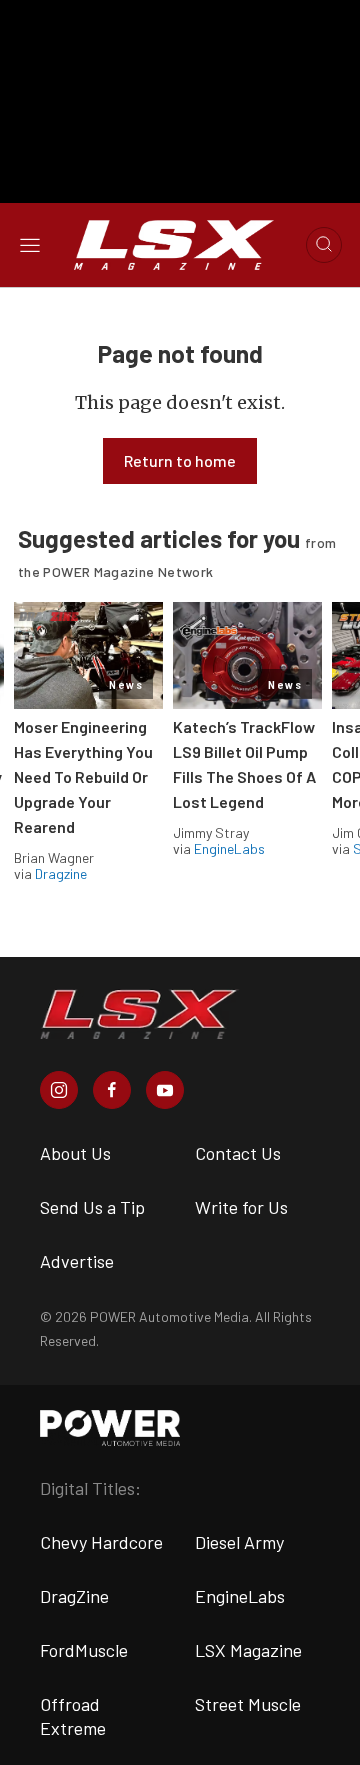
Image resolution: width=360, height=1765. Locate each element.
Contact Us (238, 1153)
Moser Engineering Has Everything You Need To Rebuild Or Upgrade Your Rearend (83, 776)
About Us (75, 1153)
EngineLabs (229, 848)
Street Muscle (248, 1704)
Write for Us (241, 1207)
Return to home (180, 460)
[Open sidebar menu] (30, 244)
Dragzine (61, 873)
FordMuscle (84, 1650)
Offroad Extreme (73, 1716)
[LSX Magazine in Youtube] (165, 1090)
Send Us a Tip (92, 1207)
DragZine (74, 1596)
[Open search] (324, 245)
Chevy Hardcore (101, 1542)
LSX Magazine (248, 1650)
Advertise (77, 1261)
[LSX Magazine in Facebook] (112, 1090)
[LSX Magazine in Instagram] (59, 1090)
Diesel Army (239, 1542)
